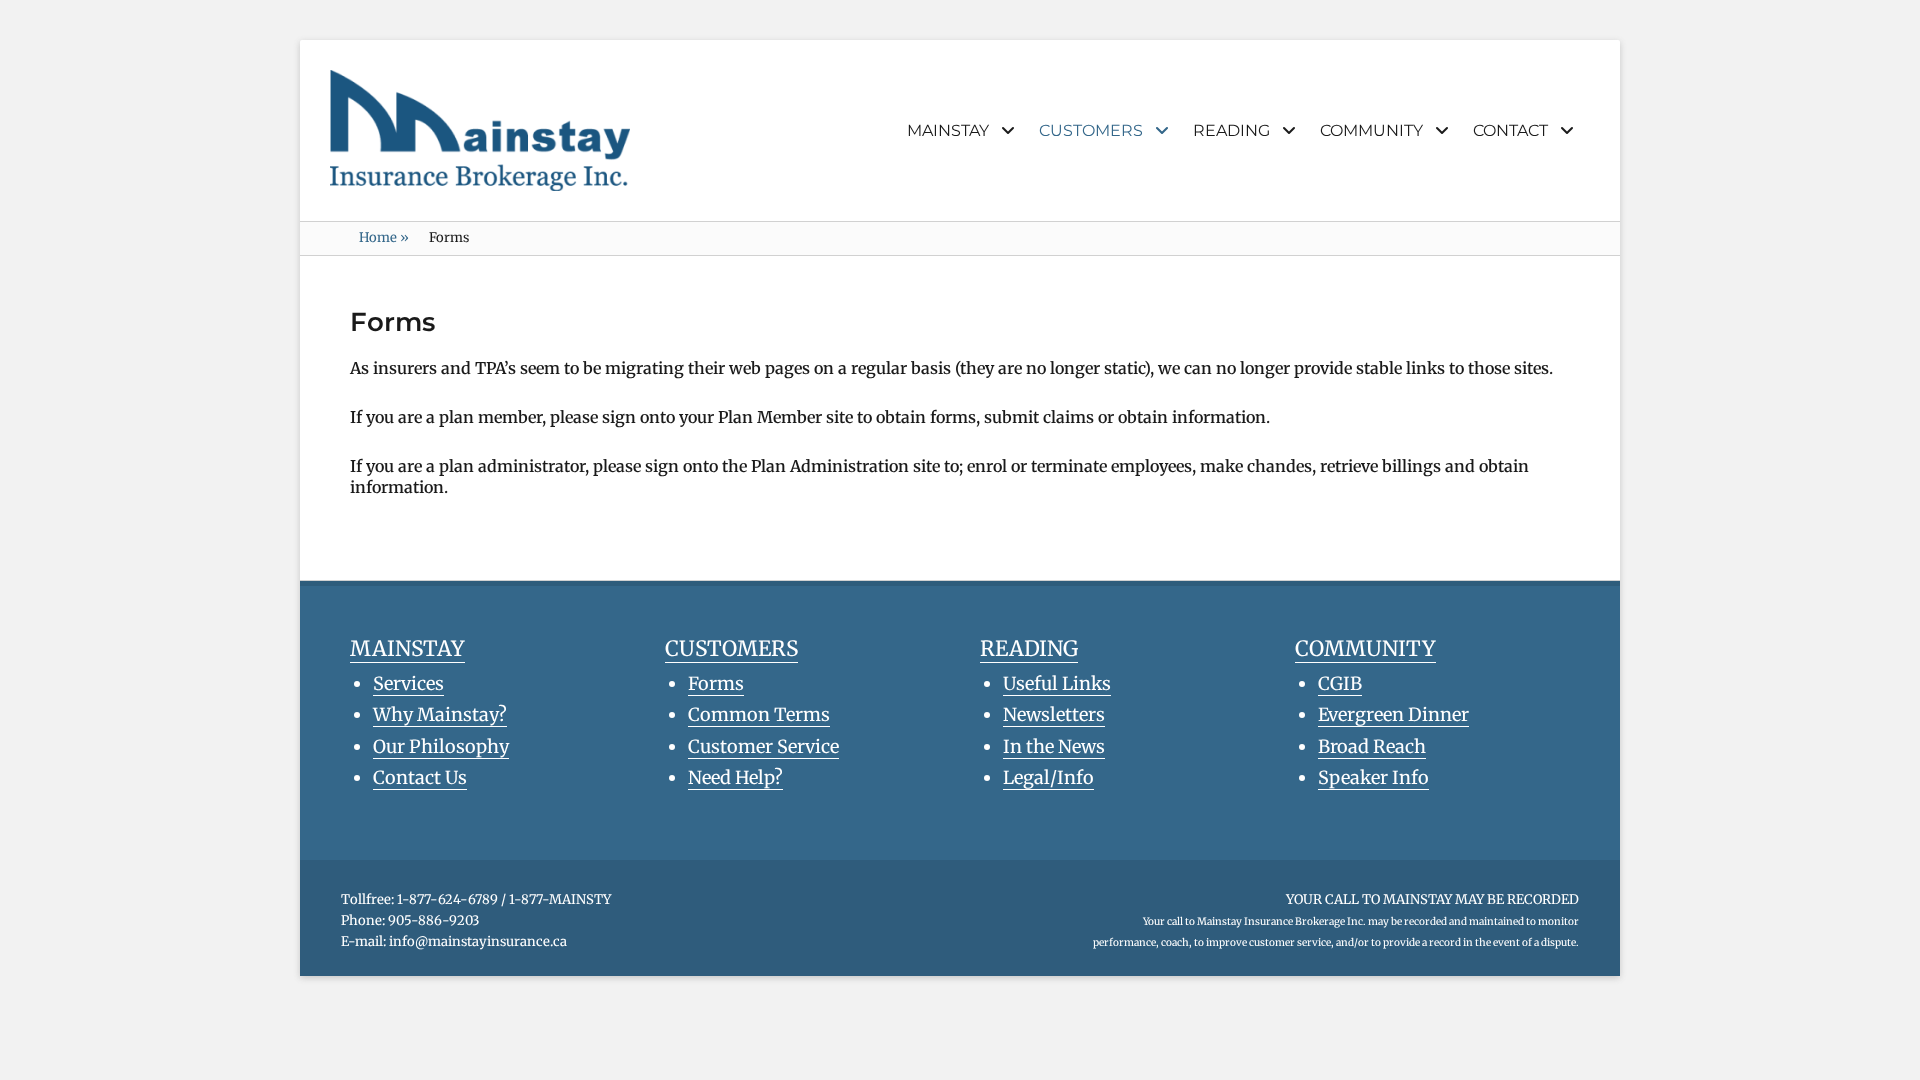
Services (408, 683)
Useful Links (1057, 683)
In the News (1054, 746)
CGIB (1340, 683)
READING (1231, 130)
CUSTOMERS (1091, 130)
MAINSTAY (948, 130)
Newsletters (1054, 714)
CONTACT (1510, 130)
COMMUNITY (1371, 130)
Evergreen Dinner (1393, 714)
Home (384, 237)
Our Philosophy (441, 746)
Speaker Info (1373, 777)
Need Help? (735, 777)
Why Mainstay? (440, 714)
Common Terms (759, 714)
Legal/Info (1048, 777)
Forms (716, 683)
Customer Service (763, 746)
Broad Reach (1372, 746)
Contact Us (420, 777)
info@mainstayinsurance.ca (478, 941)
